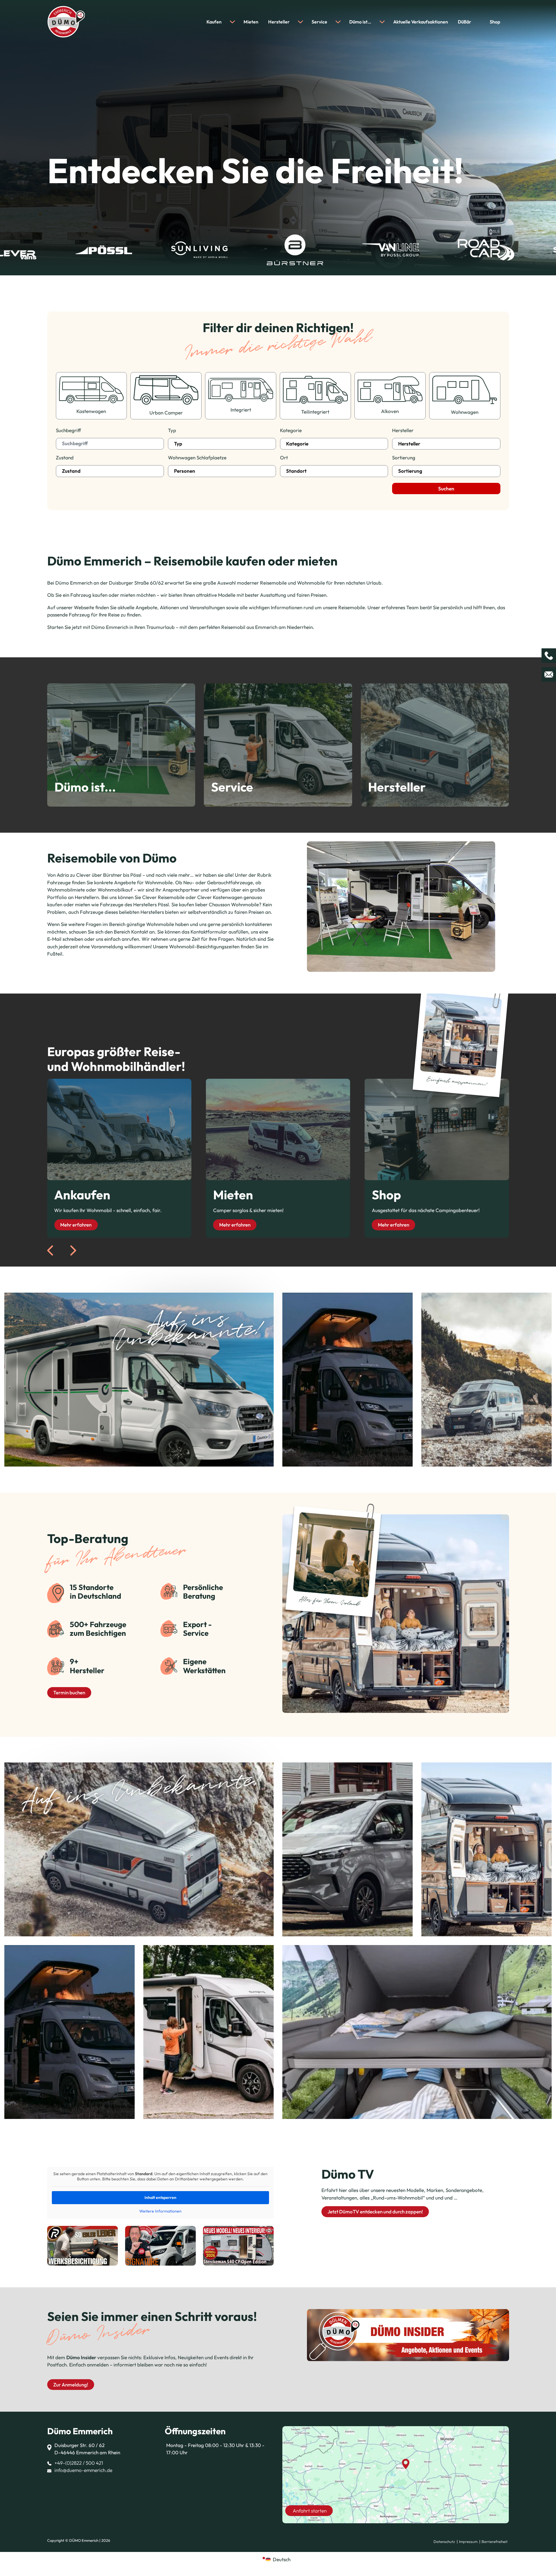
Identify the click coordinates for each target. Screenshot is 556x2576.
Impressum (468, 2542)
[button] (13, 2563)
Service (319, 22)
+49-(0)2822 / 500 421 (79, 2463)
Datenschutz (444, 2542)
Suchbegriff (68, 430)
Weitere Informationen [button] (160, 2211)
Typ (172, 430)
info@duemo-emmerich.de (83, 2470)
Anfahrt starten (310, 2511)
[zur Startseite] (66, 21)
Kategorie (291, 430)
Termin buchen (69, 1692)
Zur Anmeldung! (71, 2385)
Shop (495, 22)
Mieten (251, 22)
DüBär (464, 22)
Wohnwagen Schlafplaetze (197, 457)
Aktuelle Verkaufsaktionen (421, 22)
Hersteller (279, 22)
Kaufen (214, 22)
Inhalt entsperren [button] (160, 2197)
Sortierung (404, 457)
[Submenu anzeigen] (232, 22)
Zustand (65, 457)
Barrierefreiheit (495, 2542)
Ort (284, 457)
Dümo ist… (360, 22)
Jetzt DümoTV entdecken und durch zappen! (375, 2212)
